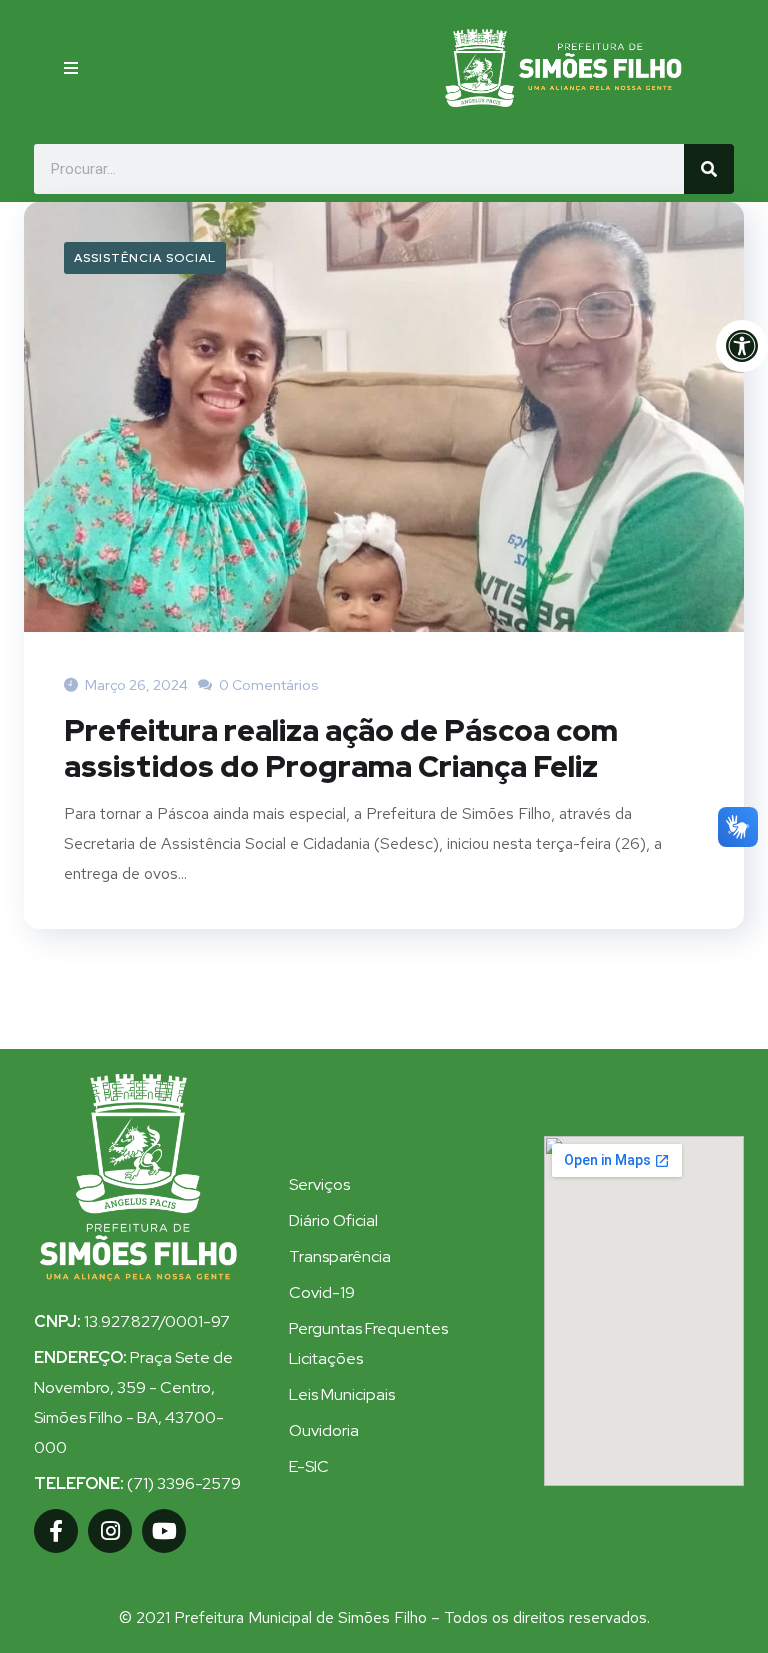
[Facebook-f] (56, 1531)
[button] (71, 68)
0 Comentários (267, 685)
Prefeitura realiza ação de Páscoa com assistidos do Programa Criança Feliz (341, 748)
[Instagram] (110, 1531)
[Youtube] (164, 1531)
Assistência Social (145, 258)
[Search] (709, 169)
